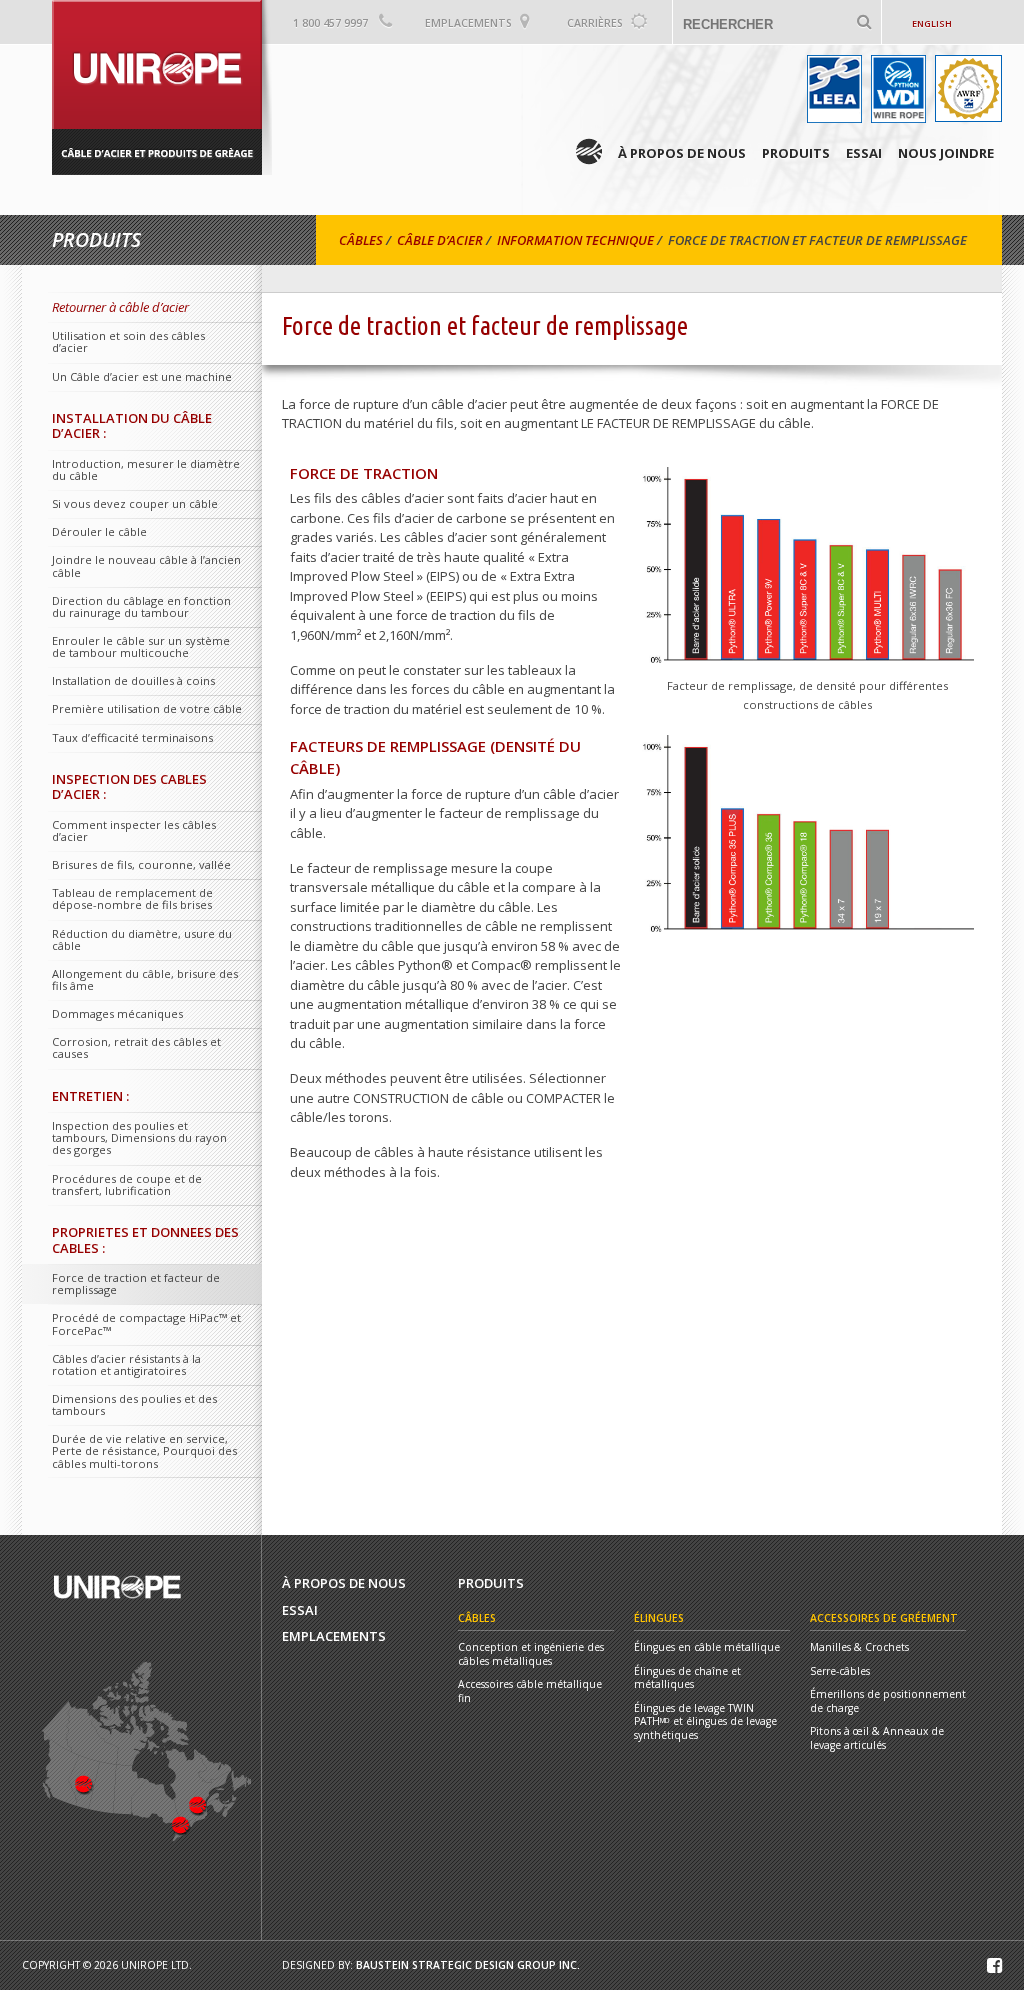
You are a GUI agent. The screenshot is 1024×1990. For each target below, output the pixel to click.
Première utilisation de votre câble (147, 708)
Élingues (659, 1618)
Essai (864, 153)
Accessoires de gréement (884, 1618)
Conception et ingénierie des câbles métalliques (531, 1654)
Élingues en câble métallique (707, 1647)
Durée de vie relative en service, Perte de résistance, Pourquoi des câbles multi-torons (144, 1450)
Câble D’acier (440, 240)
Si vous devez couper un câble (135, 503)
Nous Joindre (946, 153)
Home (589, 151)
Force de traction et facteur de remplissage (136, 1283)
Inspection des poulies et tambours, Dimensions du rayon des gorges (139, 1137)
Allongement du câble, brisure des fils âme (145, 979)
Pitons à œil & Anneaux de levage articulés (877, 1738)
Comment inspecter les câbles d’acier (134, 830)
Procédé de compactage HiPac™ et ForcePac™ (146, 1323)
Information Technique (575, 240)
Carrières (595, 23)
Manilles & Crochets (859, 1647)
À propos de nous (682, 153)
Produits (796, 153)
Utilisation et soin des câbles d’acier (128, 341)
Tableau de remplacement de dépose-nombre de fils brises (132, 898)
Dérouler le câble (99, 531)
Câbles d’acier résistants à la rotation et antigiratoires (126, 1364)
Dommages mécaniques (117, 1013)
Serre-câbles (840, 1671)
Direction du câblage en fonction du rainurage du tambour (141, 606)
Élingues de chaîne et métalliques (687, 1678)
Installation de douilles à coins (133, 680)
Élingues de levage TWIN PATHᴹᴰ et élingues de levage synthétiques (705, 1722)
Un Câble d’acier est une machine (142, 376)
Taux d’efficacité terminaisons (132, 737)
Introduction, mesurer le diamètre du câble (146, 469)
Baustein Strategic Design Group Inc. (468, 1965)
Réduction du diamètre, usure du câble (142, 939)
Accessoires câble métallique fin (530, 1691)
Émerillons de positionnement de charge (888, 1701)
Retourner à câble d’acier (120, 307)
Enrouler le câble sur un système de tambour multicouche (141, 646)
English (932, 23)
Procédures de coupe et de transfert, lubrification (127, 1184)
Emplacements (468, 23)
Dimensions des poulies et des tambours (134, 1404)
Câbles (361, 240)
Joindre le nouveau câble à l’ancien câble (146, 565)
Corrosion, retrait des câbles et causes (136, 1047)
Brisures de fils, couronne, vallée (141, 864)
